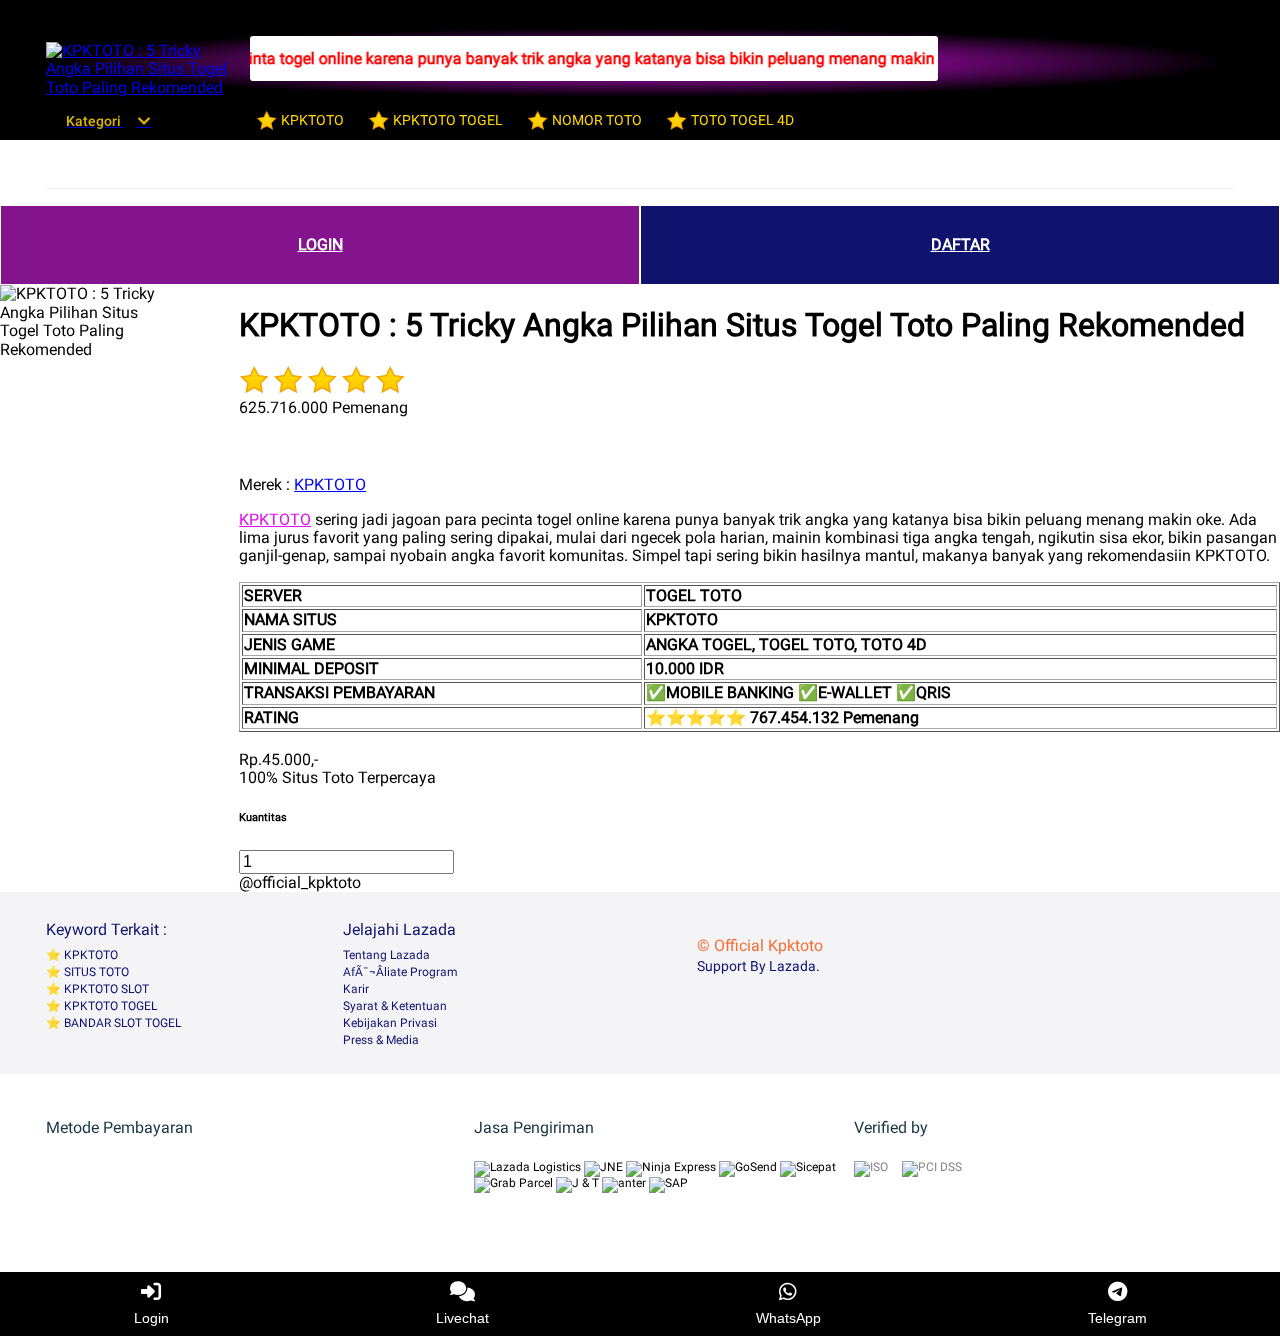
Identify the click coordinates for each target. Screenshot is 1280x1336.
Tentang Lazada (386, 955)
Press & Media (381, 1040)
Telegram (1117, 1318)
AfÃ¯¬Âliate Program (400, 972)
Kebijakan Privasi (390, 1023)
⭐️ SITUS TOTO (87, 972)
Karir (356, 989)
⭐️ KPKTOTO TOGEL (101, 1006)
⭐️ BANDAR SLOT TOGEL (113, 1023)
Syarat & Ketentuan (395, 1006)
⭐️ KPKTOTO (82, 955)
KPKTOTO (330, 484)
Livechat (462, 1318)
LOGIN (320, 244)
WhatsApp (788, 1318)
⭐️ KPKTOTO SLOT (97, 989)
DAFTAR (960, 244)
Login (151, 1318)
